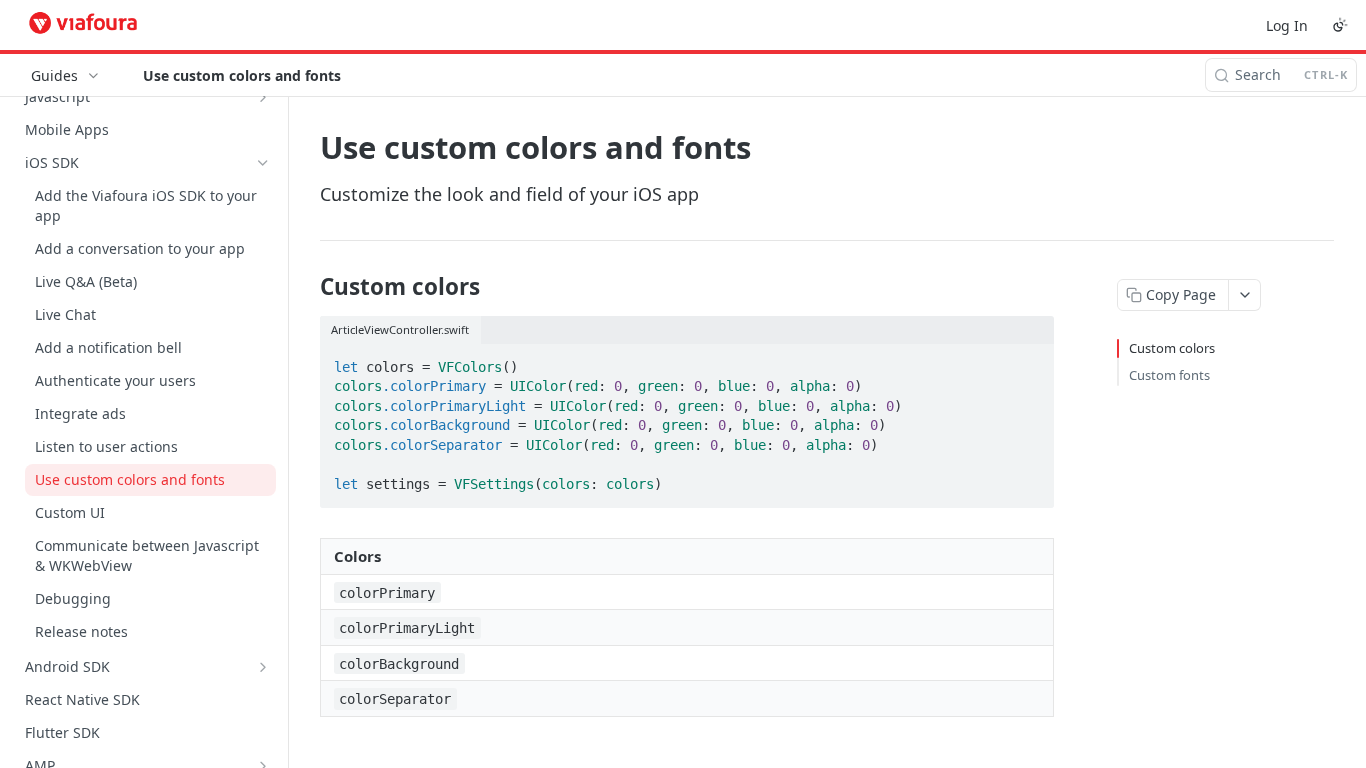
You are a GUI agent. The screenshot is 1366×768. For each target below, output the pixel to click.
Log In (1287, 25)
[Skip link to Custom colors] (306, 287)
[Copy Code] (1030, 361)
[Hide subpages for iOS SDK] (263, 163)
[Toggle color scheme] (1340, 25)
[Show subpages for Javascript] (263, 97)
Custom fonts (1169, 375)
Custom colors (1172, 348)
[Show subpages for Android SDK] (263, 667)
